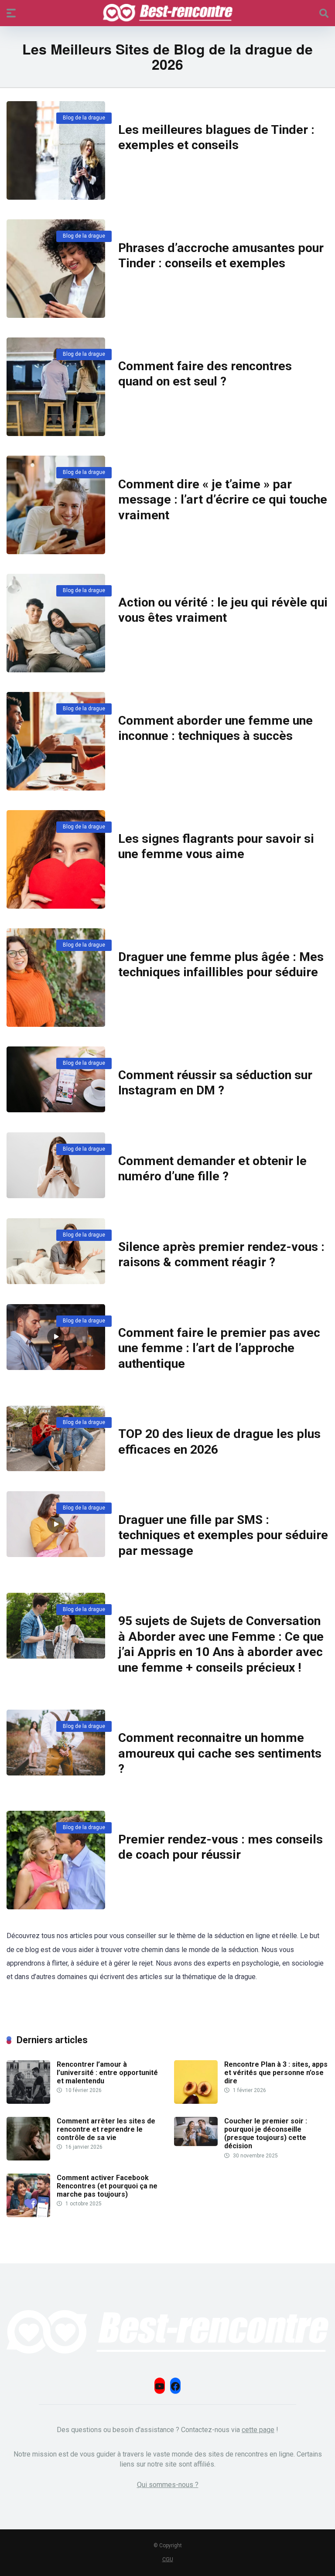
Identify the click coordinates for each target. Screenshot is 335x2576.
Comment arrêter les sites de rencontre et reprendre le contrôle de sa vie (106, 2129)
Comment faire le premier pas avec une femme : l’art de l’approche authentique (219, 1348)
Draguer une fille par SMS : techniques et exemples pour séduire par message (223, 1535)
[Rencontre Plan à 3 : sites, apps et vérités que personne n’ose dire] (196, 2101)
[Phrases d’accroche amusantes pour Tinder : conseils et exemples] (56, 269)
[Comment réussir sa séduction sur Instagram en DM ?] (56, 1079)
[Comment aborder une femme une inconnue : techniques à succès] (56, 741)
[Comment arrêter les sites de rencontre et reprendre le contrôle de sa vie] (28, 2158)
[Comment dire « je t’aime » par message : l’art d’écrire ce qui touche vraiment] (56, 505)
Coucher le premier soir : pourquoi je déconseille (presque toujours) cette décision (266, 2134)
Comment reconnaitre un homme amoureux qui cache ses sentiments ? (220, 1753)
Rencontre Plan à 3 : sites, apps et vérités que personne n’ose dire (276, 2073)
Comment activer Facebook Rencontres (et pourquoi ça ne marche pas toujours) (107, 2186)
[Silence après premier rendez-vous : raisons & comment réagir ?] (56, 1251)
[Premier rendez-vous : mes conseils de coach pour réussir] (56, 1860)
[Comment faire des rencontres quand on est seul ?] (56, 387)
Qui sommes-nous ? (168, 2485)
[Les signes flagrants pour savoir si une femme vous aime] (56, 859)
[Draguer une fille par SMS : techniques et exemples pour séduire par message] (56, 1524)
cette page (258, 2430)
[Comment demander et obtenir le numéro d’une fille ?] (56, 1165)
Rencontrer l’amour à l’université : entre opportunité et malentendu (107, 2073)
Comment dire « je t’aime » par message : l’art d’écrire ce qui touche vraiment (223, 500)
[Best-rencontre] (168, 13)
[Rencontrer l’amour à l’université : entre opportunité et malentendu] (28, 2101)
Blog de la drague (84, 118)
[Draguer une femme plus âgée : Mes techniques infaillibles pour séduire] (56, 978)
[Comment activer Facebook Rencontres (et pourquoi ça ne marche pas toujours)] (28, 2215)
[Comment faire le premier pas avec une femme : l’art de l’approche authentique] (56, 1337)
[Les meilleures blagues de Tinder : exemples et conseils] (56, 150)
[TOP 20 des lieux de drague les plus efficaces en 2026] (56, 1439)
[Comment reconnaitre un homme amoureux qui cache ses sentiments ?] (56, 1743)
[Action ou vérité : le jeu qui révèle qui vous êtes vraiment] (56, 623)
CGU (168, 2559)
